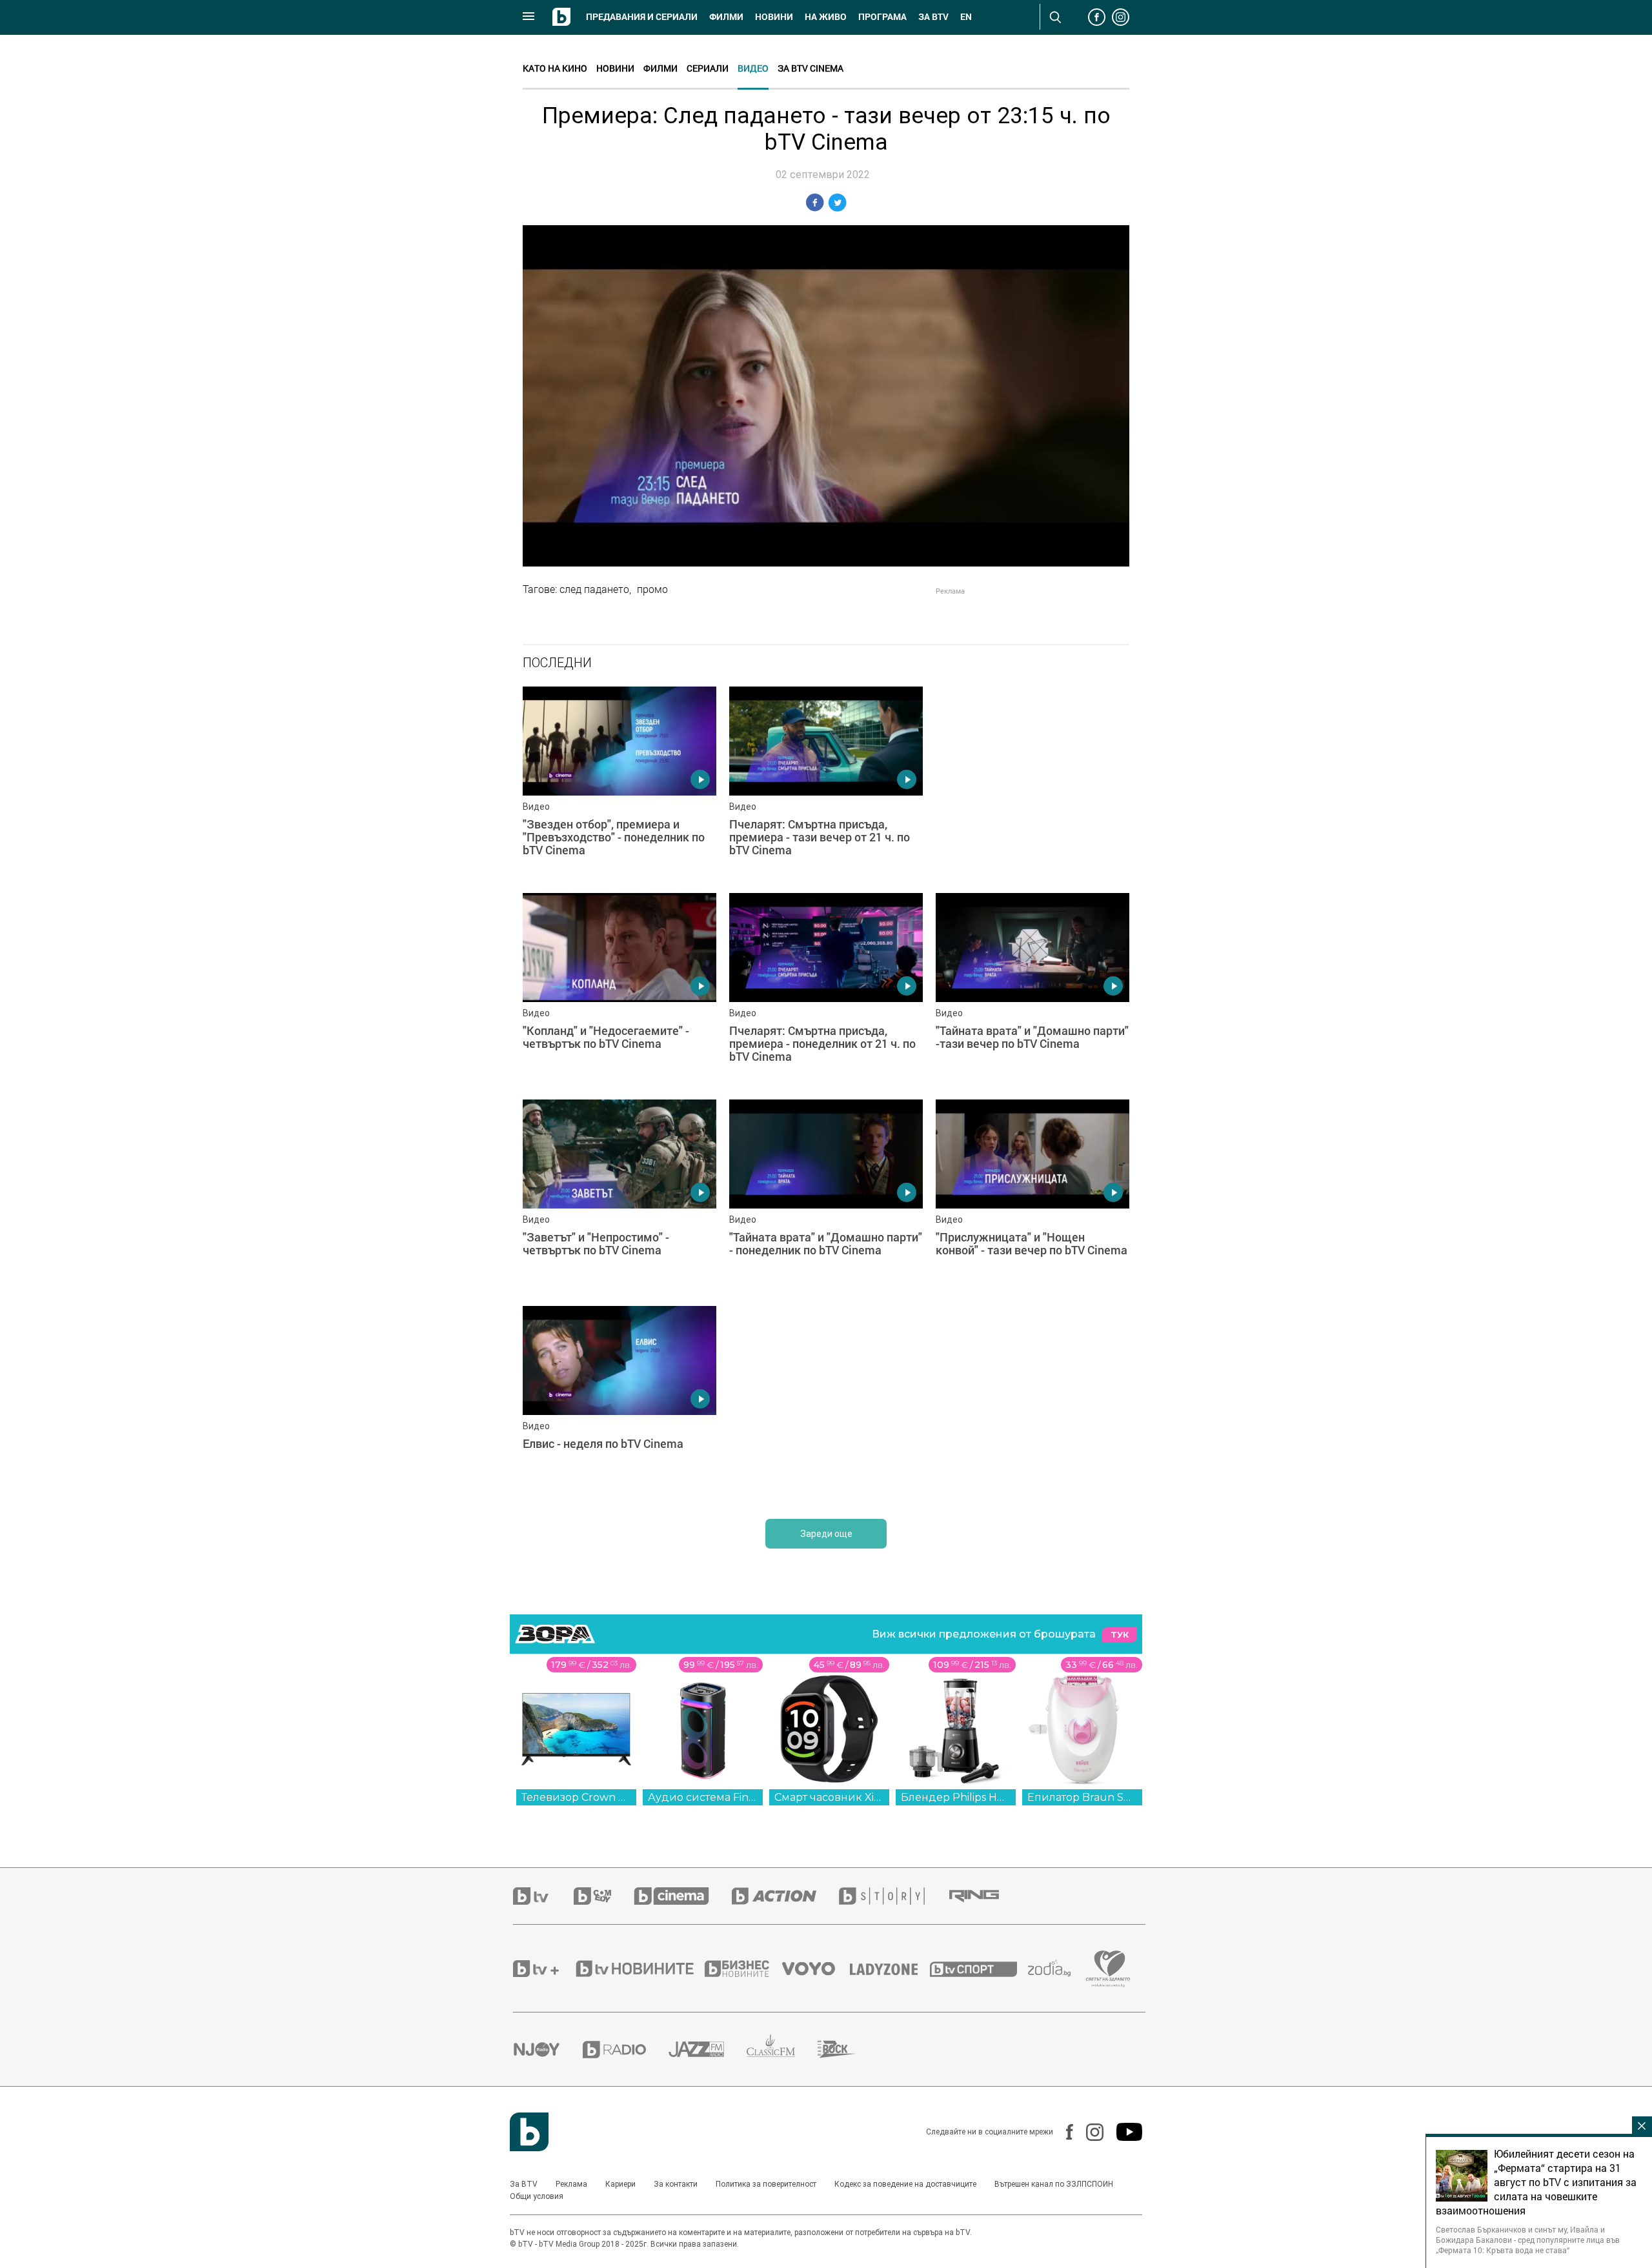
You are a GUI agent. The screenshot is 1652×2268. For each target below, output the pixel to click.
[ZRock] (848, 2049)
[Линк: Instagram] (1088, 2132)
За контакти (676, 2184)
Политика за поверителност (766, 2184)
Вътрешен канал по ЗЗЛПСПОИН (1054, 2184)
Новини (774, 17)
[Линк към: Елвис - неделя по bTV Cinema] (619, 1403)
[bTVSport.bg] (979, 1969)
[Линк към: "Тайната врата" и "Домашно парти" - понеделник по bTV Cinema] (826, 1196)
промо (652, 589)
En (966, 17)
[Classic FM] (782, 2050)
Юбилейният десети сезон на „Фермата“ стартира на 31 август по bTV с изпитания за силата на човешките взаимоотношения (1536, 2182)
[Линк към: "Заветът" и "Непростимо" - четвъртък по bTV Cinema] (619, 1196)
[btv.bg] (543, 1896)
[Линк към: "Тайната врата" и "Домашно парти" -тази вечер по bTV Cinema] (1032, 990)
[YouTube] (1123, 2132)
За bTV (933, 17)
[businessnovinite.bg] (743, 1969)
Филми (726, 17)
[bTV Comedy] (604, 1896)
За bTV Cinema (811, 68)
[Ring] (985, 1896)
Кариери (620, 2184)
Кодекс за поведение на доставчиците (905, 2184)
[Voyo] (816, 1969)
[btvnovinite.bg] (639, 1969)
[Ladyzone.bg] (890, 1969)
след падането (594, 589)
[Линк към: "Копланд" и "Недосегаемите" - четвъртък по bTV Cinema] (619, 990)
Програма (882, 17)
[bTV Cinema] (683, 1896)
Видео (753, 68)
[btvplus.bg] (543, 1969)
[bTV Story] (893, 1896)
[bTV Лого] (529, 2132)
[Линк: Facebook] (1063, 2132)
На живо (826, 17)
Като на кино (555, 68)
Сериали (708, 68)
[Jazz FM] (708, 2049)
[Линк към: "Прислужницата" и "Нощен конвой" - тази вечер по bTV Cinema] (1032, 1196)
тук (1120, 1635)
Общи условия (537, 2196)
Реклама (571, 2184)
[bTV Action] (785, 1896)
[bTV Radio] (626, 2050)
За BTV (524, 2184)
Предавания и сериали (642, 17)
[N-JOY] (548, 2049)
